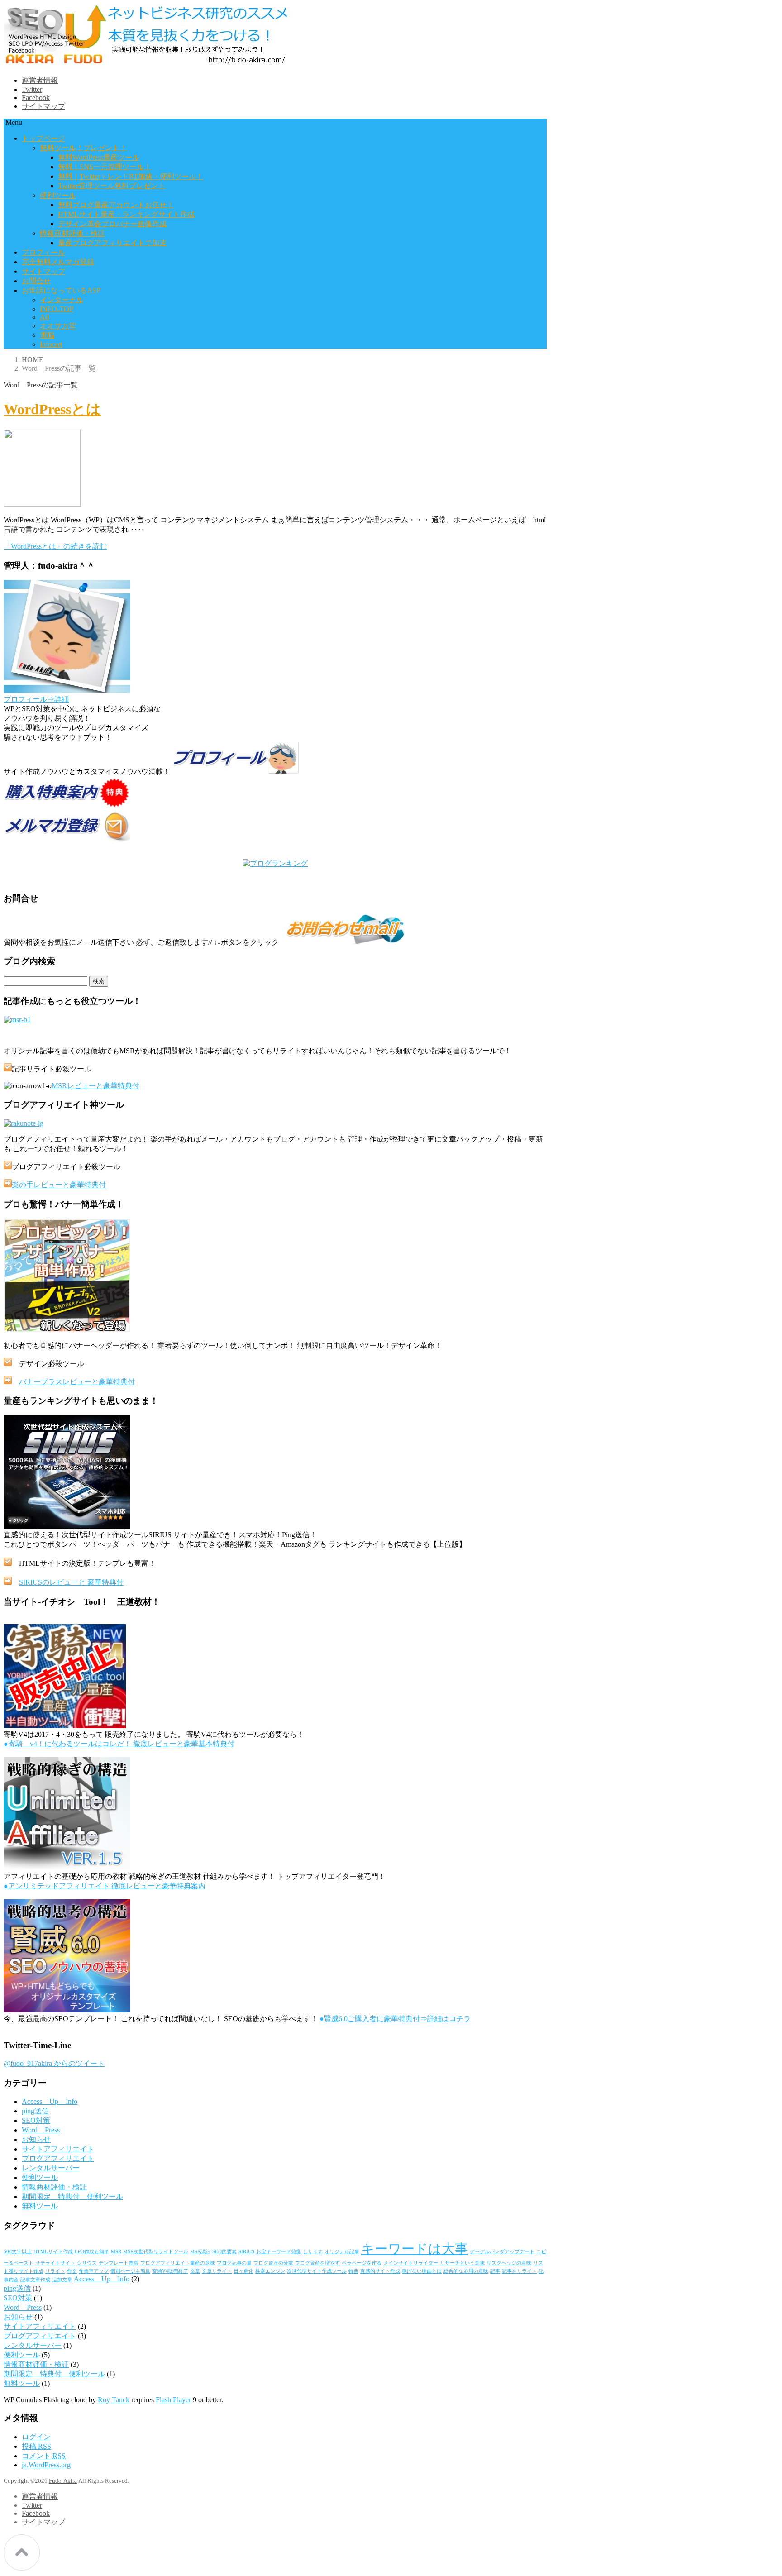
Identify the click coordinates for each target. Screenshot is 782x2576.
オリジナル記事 (342, 2252)
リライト (55, 2271)
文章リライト (217, 2271)
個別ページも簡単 (130, 2271)
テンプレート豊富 (119, 2263)
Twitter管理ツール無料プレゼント (112, 186)
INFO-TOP (57, 309)
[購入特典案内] (67, 806)
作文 (72, 2271)
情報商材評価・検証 (72, 233)
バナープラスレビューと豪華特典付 (77, 1382)
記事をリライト (519, 2271)
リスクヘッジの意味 (509, 2263)
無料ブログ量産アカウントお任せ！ (116, 205)
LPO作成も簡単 (92, 2252)
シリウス (87, 2263)
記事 (495, 2271)
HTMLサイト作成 (53, 2252)
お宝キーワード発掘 (279, 2252)
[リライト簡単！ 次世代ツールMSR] (17, 1020)
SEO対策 (36, 2120)
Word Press (41, 2130)
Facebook (36, 98)
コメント (44, 2456)
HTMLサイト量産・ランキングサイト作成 (126, 214)
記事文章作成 (35, 2280)
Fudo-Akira (63, 2481)
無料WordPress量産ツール (99, 157)
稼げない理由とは (422, 2271)
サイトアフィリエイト (58, 2149)
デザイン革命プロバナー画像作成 (112, 224)
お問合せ (36, 281)
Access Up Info (50, 2101)
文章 (195, 2271)
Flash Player (173, 2400)
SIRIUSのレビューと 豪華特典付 (71, 1582)
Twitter (32, 89)
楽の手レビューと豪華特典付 (59, 1185)
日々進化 (243, 2271)
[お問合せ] (344, 942)
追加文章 (62, 2280)
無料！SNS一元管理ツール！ (105, 167)
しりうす (313, 2252)
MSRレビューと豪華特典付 (95, 1086)
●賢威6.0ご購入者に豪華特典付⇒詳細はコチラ (395, 2019)
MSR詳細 (200, 2252)
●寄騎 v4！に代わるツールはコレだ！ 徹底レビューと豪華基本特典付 (119, 1744)
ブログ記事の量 (234, 2263)
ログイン (36, 2437)
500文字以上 (18, 2252)
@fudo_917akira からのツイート (54, 2063)
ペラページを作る (362, 2263)
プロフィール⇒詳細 (36, 699)
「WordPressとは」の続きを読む (55, 546)
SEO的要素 (224, 2252)
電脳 (47, 335)
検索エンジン (270, 2271)
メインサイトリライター (411, 2263)
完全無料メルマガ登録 (58, 262)
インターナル (62, 300)
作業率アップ (94, 2271)
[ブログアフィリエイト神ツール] (24, 1123)
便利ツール (58, 195)
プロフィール (43, 252)
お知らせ (36, 2139)
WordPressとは (52, 409)
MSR (116, 2252)
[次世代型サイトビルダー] (67, 1526)
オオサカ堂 (58, 326)
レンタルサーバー (51, 2168)
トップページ (43, 138)
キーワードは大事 (415, 2249)
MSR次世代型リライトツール (156, 2252)
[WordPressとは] (42, 504)
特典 (353, 2271)
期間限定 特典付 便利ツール (72, 2196)
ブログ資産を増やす (317, 2263)
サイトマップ (43, 106)
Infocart (51, 344)
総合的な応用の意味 (466, 2271)
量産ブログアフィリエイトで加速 (112, 243)
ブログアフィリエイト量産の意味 (178, 2263)
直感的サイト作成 (380, 2271)
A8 (44, 317)
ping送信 (35, 2111)
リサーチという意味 (462, 2263)
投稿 (36, 2446)
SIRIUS (246, 2252)
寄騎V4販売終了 (170, 2271)
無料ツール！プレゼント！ (83, 148)
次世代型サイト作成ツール (317, 2271)
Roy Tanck (114, 2400)
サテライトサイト (55, 2263)
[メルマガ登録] (67, 839)
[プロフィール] (67, 691)
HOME (33, 360)
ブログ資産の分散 (273, 2263)
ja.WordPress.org (46, 2465)
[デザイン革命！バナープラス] (67, 1330)
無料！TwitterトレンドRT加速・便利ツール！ (131, 176)
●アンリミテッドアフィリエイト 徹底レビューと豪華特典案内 (105, 1886)
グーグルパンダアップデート (502, 2252)
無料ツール (40, 2206)
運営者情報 (40, 80)
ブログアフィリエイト (58, 2158)
